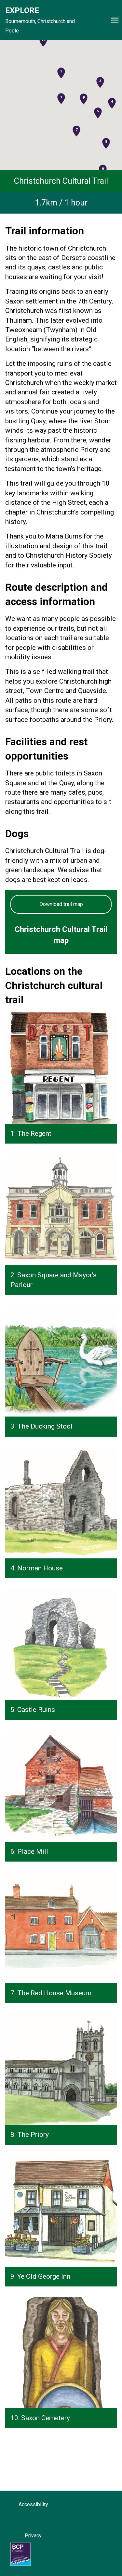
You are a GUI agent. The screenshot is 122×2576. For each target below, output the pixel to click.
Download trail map (61, 904)
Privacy (33, 2536)
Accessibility (33, 2504)
